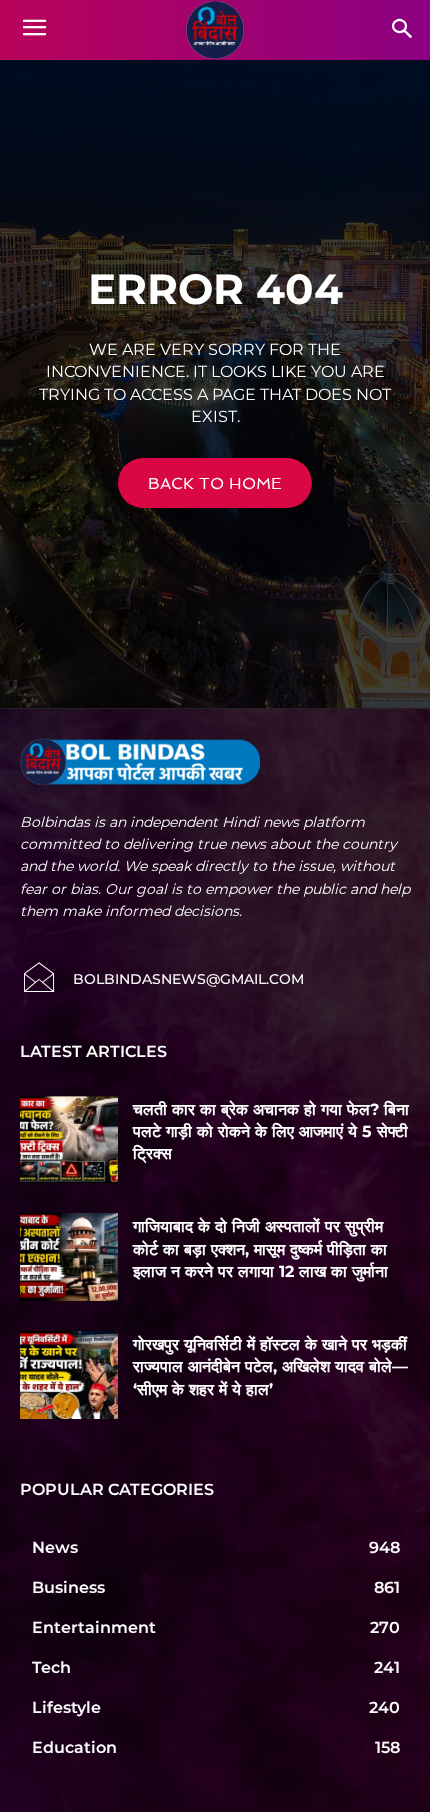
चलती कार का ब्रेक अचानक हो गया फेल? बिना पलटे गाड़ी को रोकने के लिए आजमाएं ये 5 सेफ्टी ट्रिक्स (271, 1132)
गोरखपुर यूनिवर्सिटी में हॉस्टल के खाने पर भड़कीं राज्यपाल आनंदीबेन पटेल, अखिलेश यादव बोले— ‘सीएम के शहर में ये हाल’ (270, 1367)
